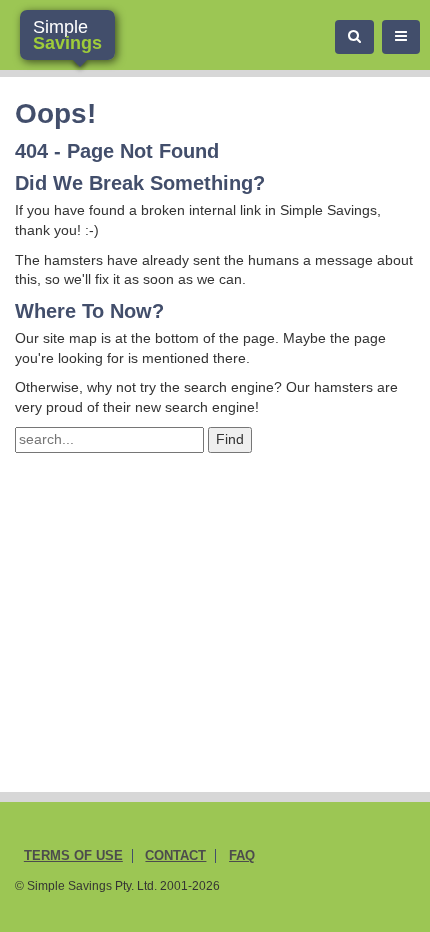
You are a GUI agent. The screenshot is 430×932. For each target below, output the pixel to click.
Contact (175, 856)
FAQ (242, 856)
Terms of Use (73, 856)
